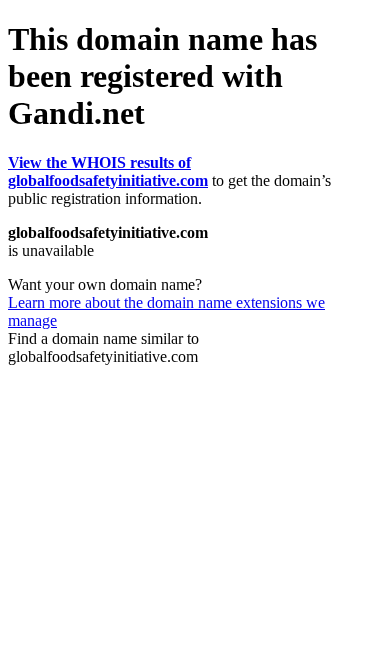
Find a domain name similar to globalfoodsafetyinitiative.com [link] (103, 347)
